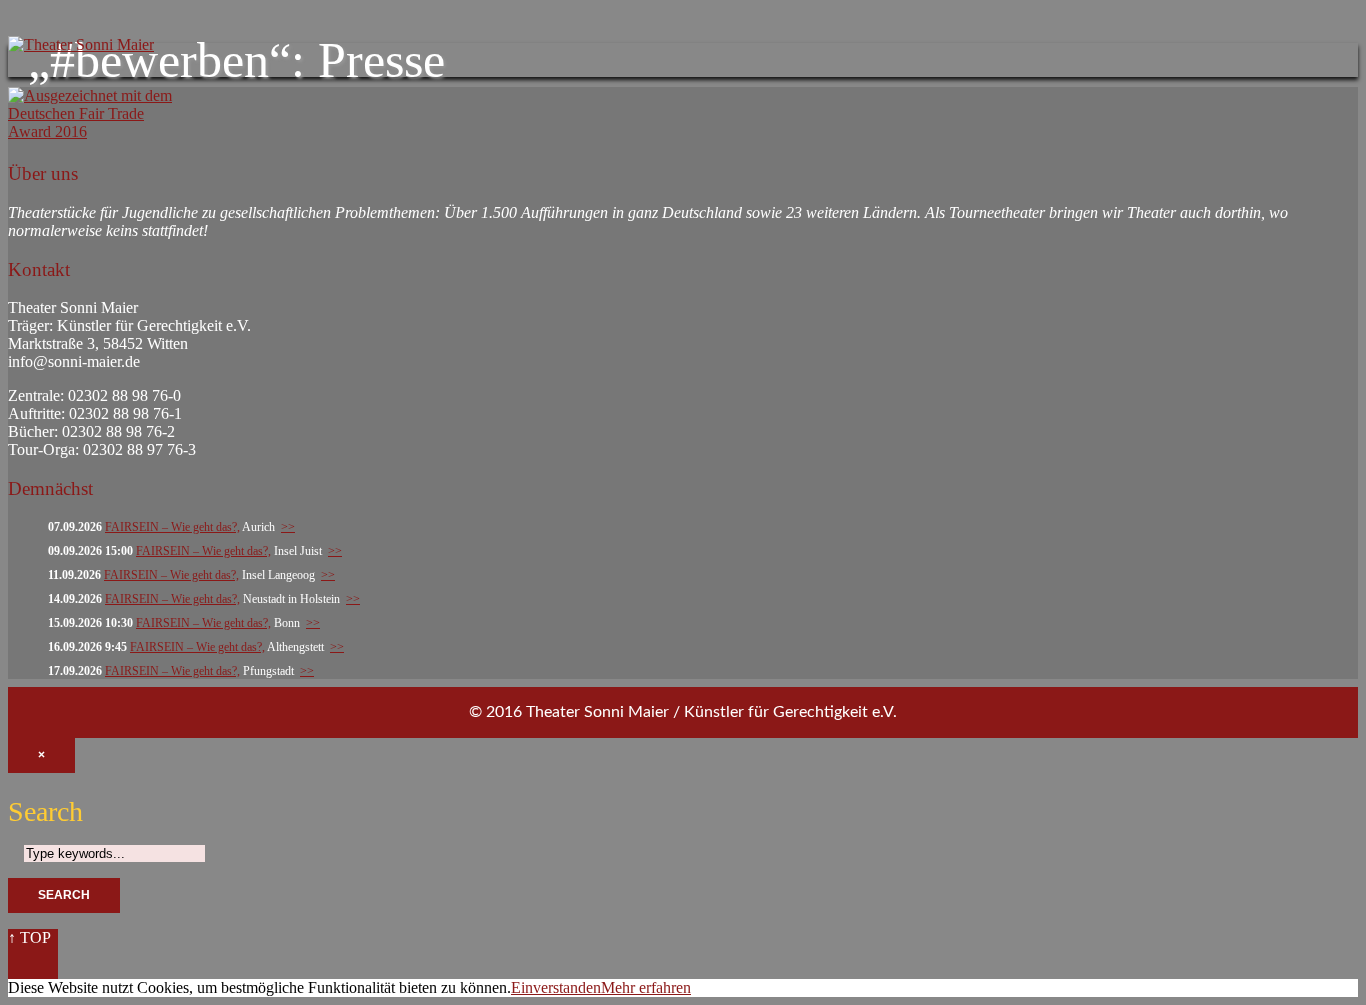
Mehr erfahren (646, 987)
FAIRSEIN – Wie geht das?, (172, 527)
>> (288, 527)
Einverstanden (556, 987)
